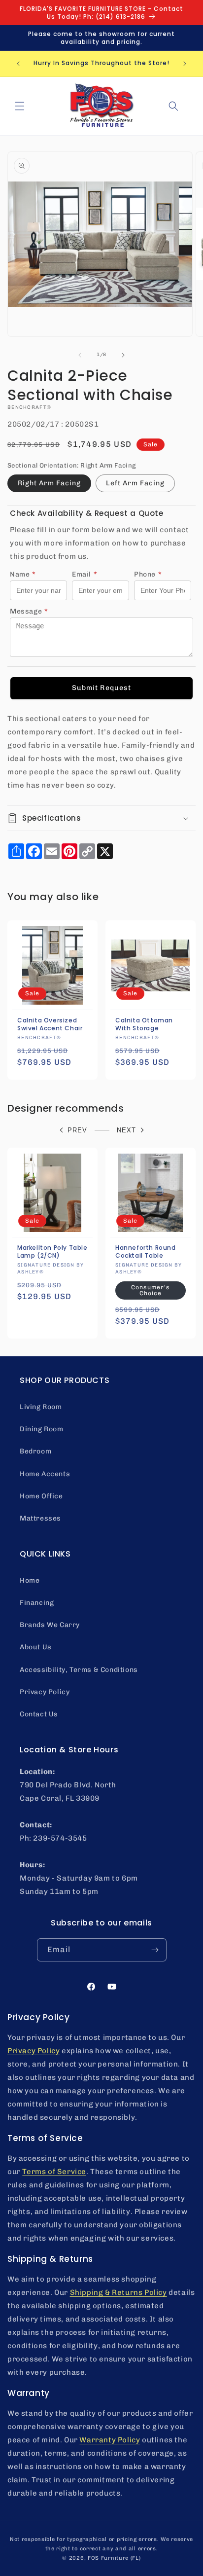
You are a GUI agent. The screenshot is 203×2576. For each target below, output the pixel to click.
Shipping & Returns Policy (118, 2292)
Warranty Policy (110, 2440)
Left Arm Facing (135, 483)
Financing (37, 1603)
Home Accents (45, 1474)
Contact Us (39, 1714)
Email (85, 574)
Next (126, 1130)
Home (30, 1580)
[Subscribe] (155, 1950)
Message (29, 611)
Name (23, 574)
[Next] (123, 355)
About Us (36, 1647)
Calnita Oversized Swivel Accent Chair (50, 1024)
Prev (77, 1130)
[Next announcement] (185, 64)
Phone (148, 574)
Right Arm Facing (49, 483)
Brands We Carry (50, 1625)
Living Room (41, 1407)
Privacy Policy (45, 1692)
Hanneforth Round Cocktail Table (146, 1252)
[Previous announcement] (18, 64)
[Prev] (80, 355)
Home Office (41, 1496)
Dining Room (42, 1429)
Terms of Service (54, 2172)
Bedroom (35, 1451)
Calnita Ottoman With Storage (144, 1024)
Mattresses (40, 1518)
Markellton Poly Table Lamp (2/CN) (52, 1252)
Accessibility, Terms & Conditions (79, 1670)
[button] (20, 106)
